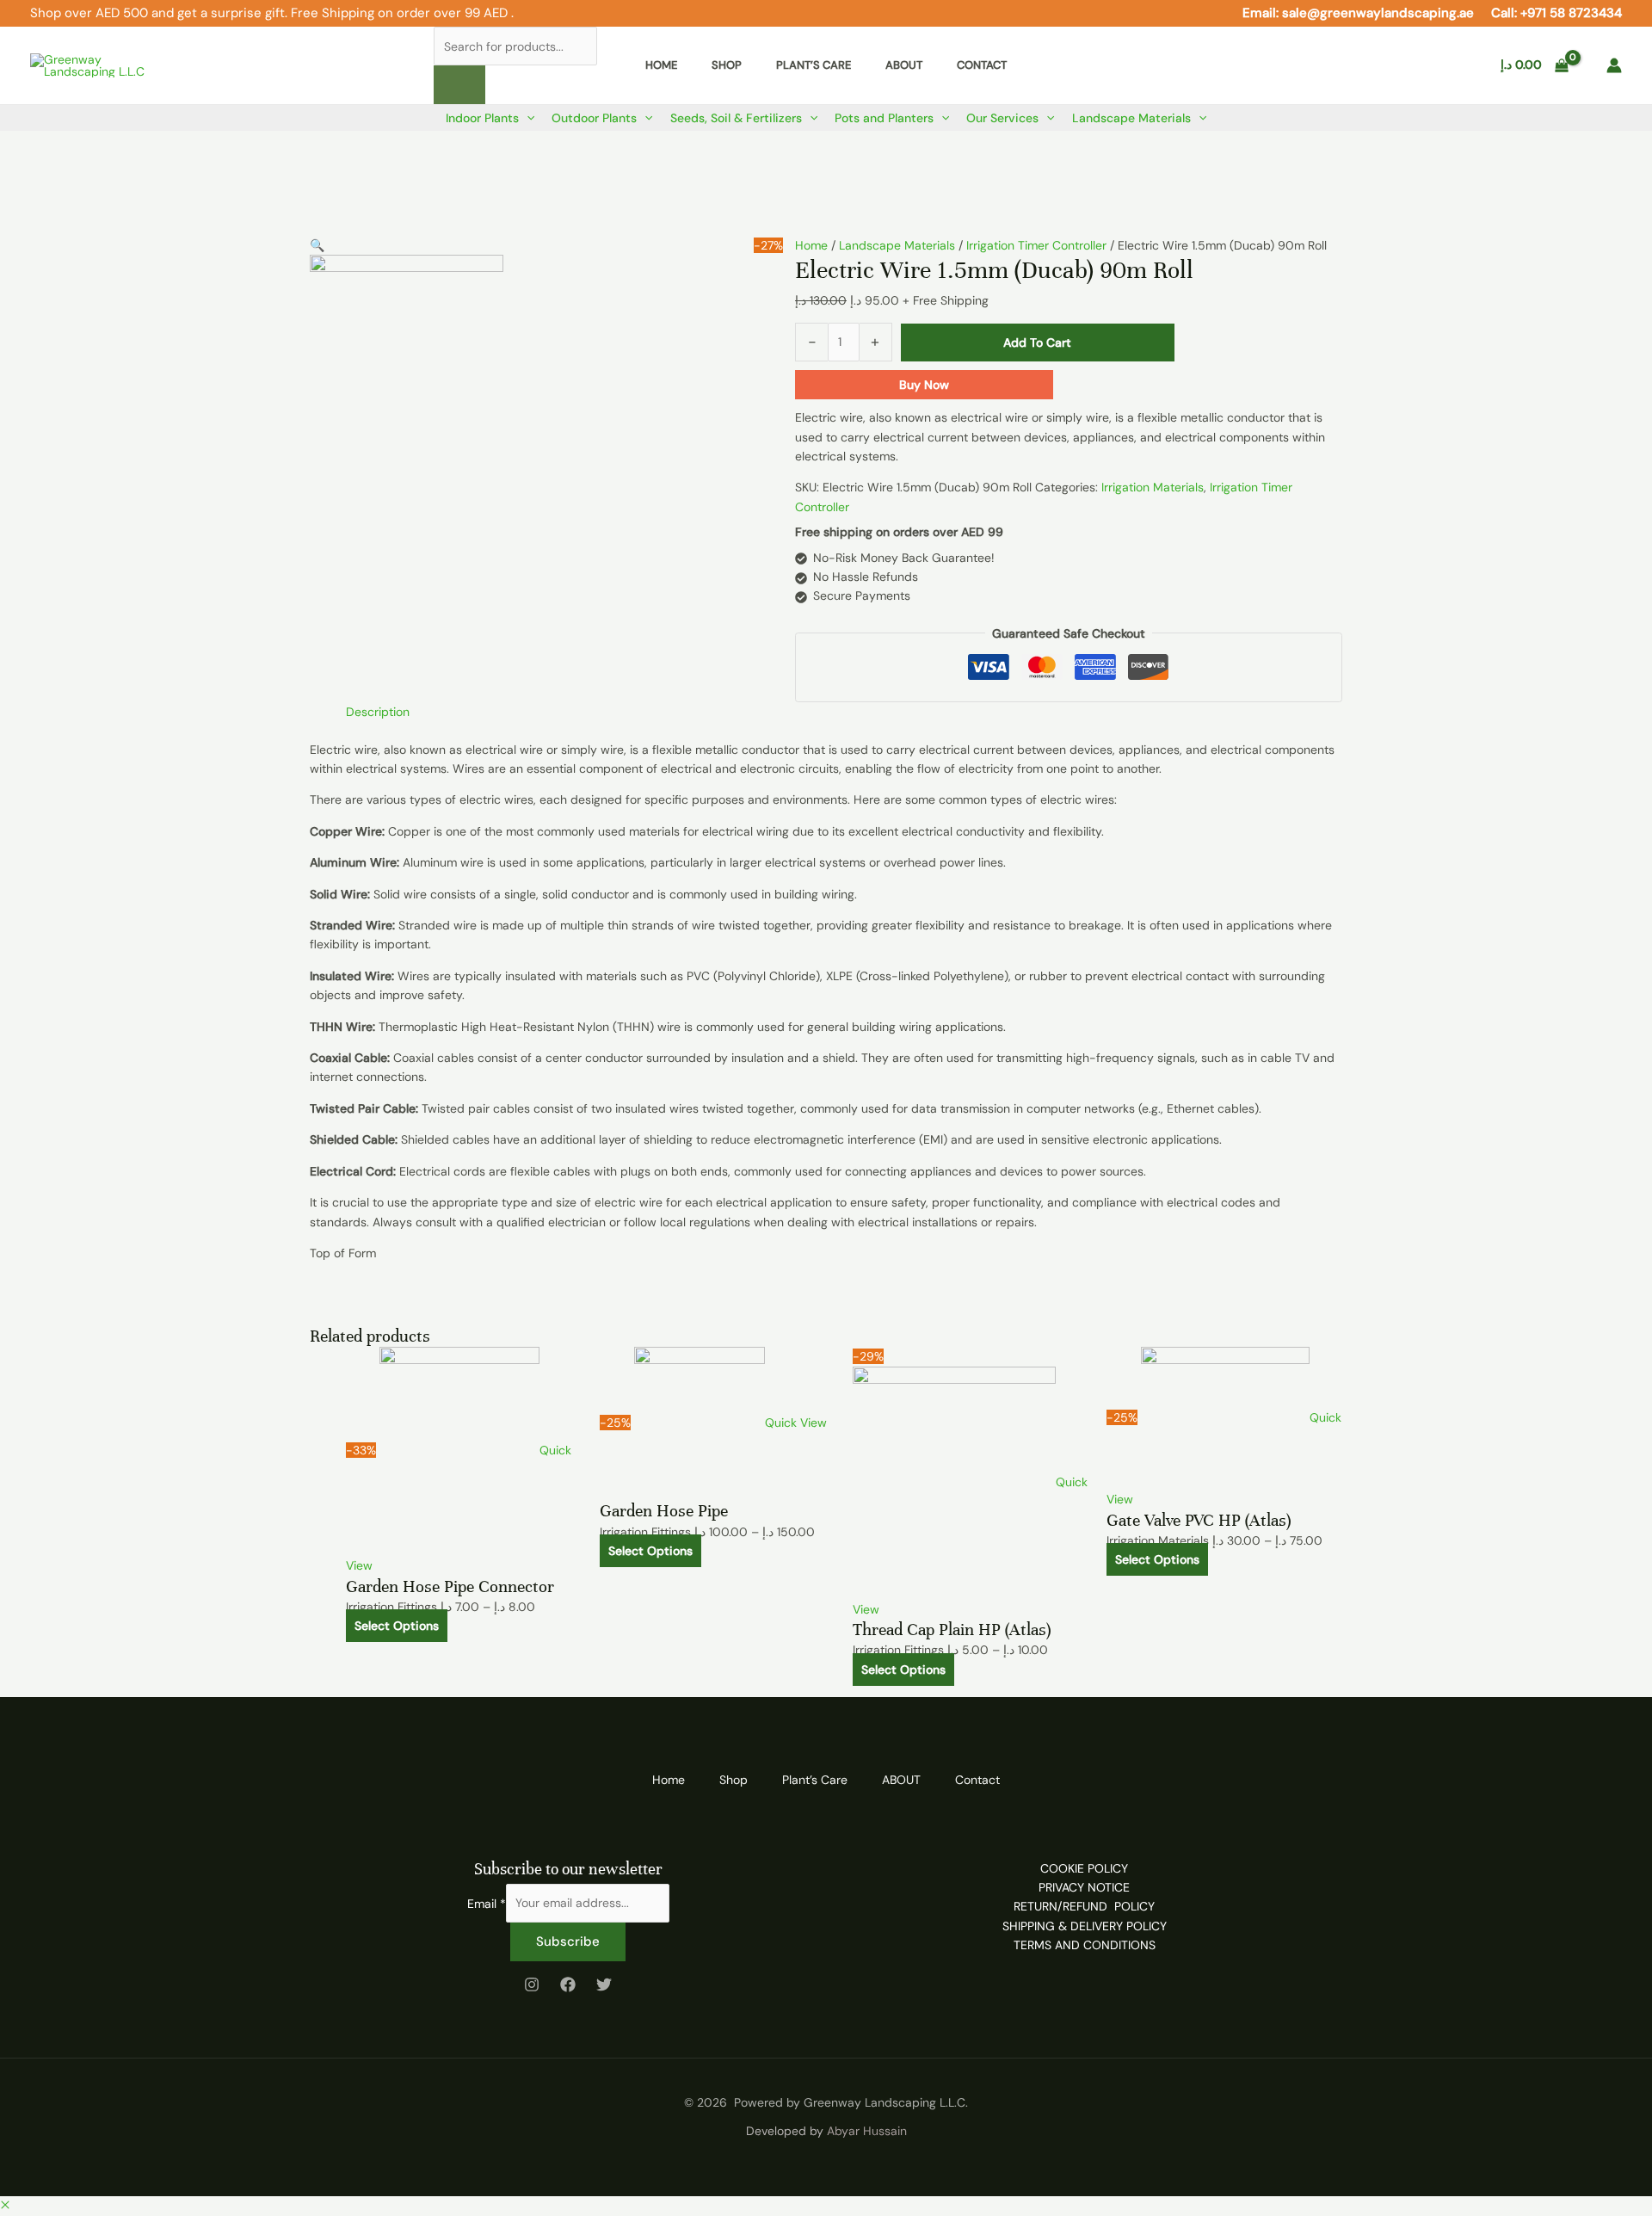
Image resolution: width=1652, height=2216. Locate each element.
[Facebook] (568, 1985)
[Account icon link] (1614, 65)
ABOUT (901, 1780)
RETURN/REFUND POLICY (1084, 1906)
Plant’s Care (815, 1780)
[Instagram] (532, 1985)
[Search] (459, 85)
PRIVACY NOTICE (1084, 1887)
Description (378, 712)
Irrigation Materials (1153, 487)
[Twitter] (604, 1985)
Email (487, 1903)
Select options (397, 1626)
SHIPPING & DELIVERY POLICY (1085, 1926)
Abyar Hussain (867, 2131)
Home (811, 245)
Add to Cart (1037, 343)
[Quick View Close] (5, 2206)
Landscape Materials (897, 245)
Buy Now (924, 385)
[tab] (378, 712)
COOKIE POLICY (1084, 1868)
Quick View (796, 1423)
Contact (977, 1780)
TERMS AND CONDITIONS (1085, 1945)
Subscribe (568, 1941)
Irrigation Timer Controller (1036, 245)
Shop (734, 1780)
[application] (527, 118)
